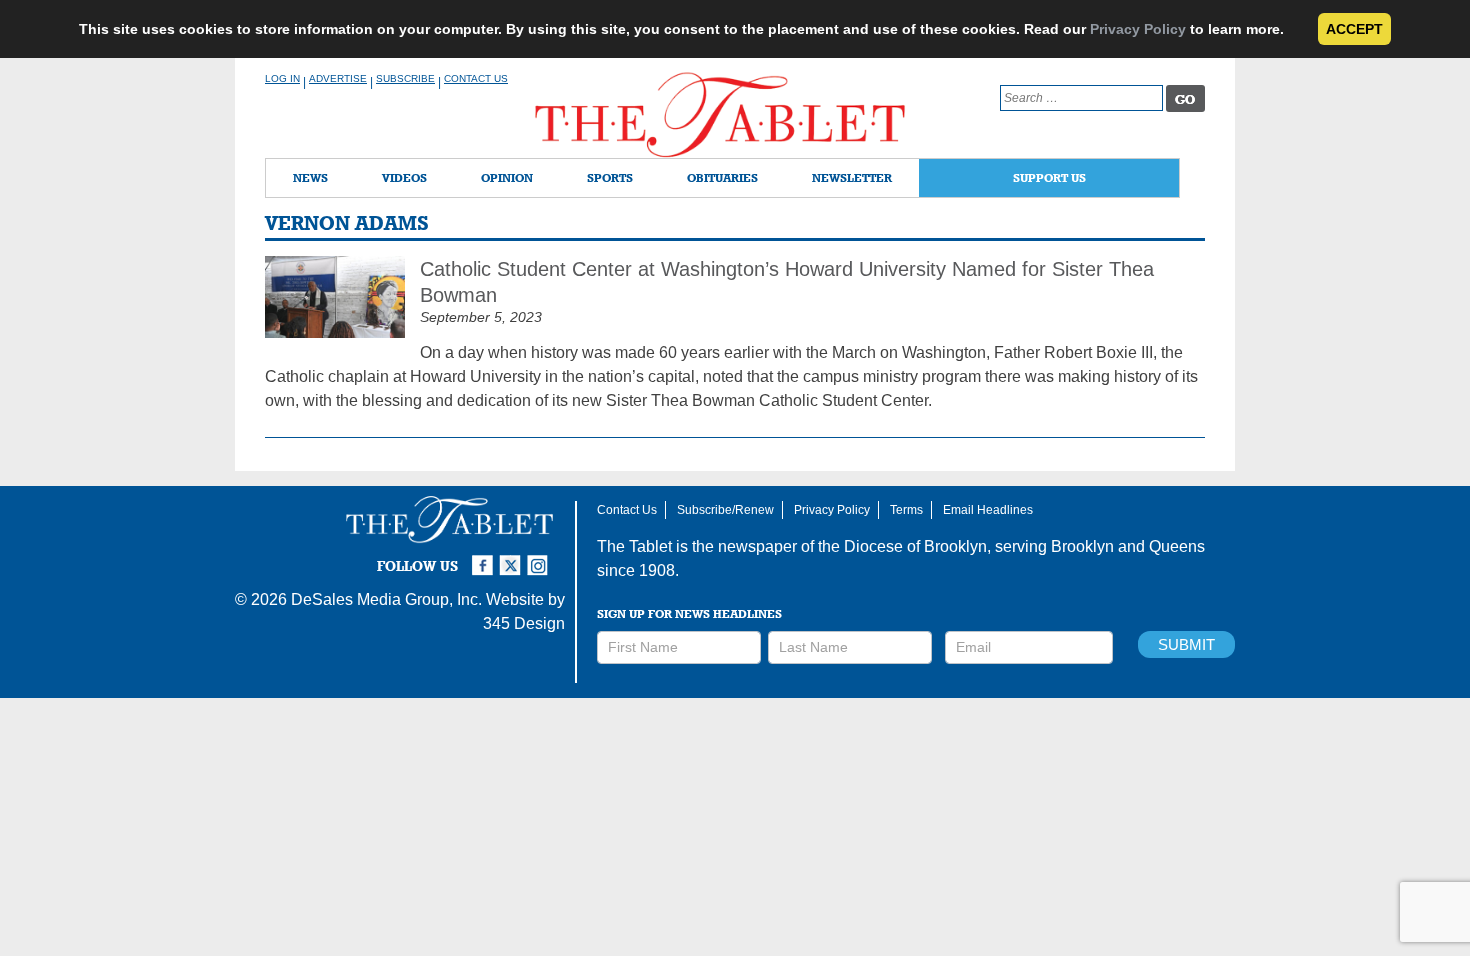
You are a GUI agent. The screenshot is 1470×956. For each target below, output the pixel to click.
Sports (610, 177)
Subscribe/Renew (725, 510)
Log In (282, 78)
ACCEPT (1354, 29)
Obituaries (722, 177)
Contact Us (476, 78)
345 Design (524, 623)
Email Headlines (988, 510)
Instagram (541, 557)
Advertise (338, 78)
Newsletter (852, 177)
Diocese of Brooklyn (915, 546)
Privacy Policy (1138, 29)
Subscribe (405, 78)
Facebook (485, 557)
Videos (404, 177)
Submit (1186, 644)
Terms (906, 510)
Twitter (513, 557)
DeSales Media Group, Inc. (386, 599)
